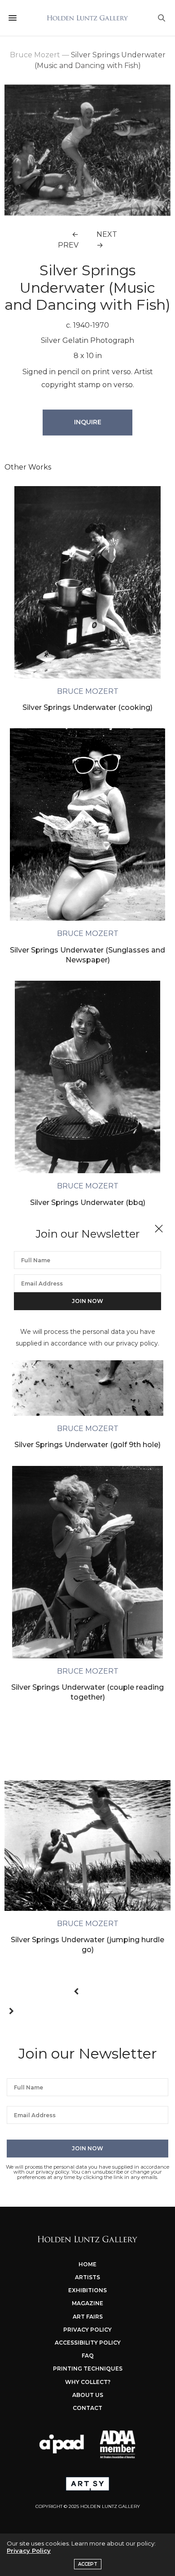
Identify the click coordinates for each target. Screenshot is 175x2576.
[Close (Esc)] (159, 1229)
